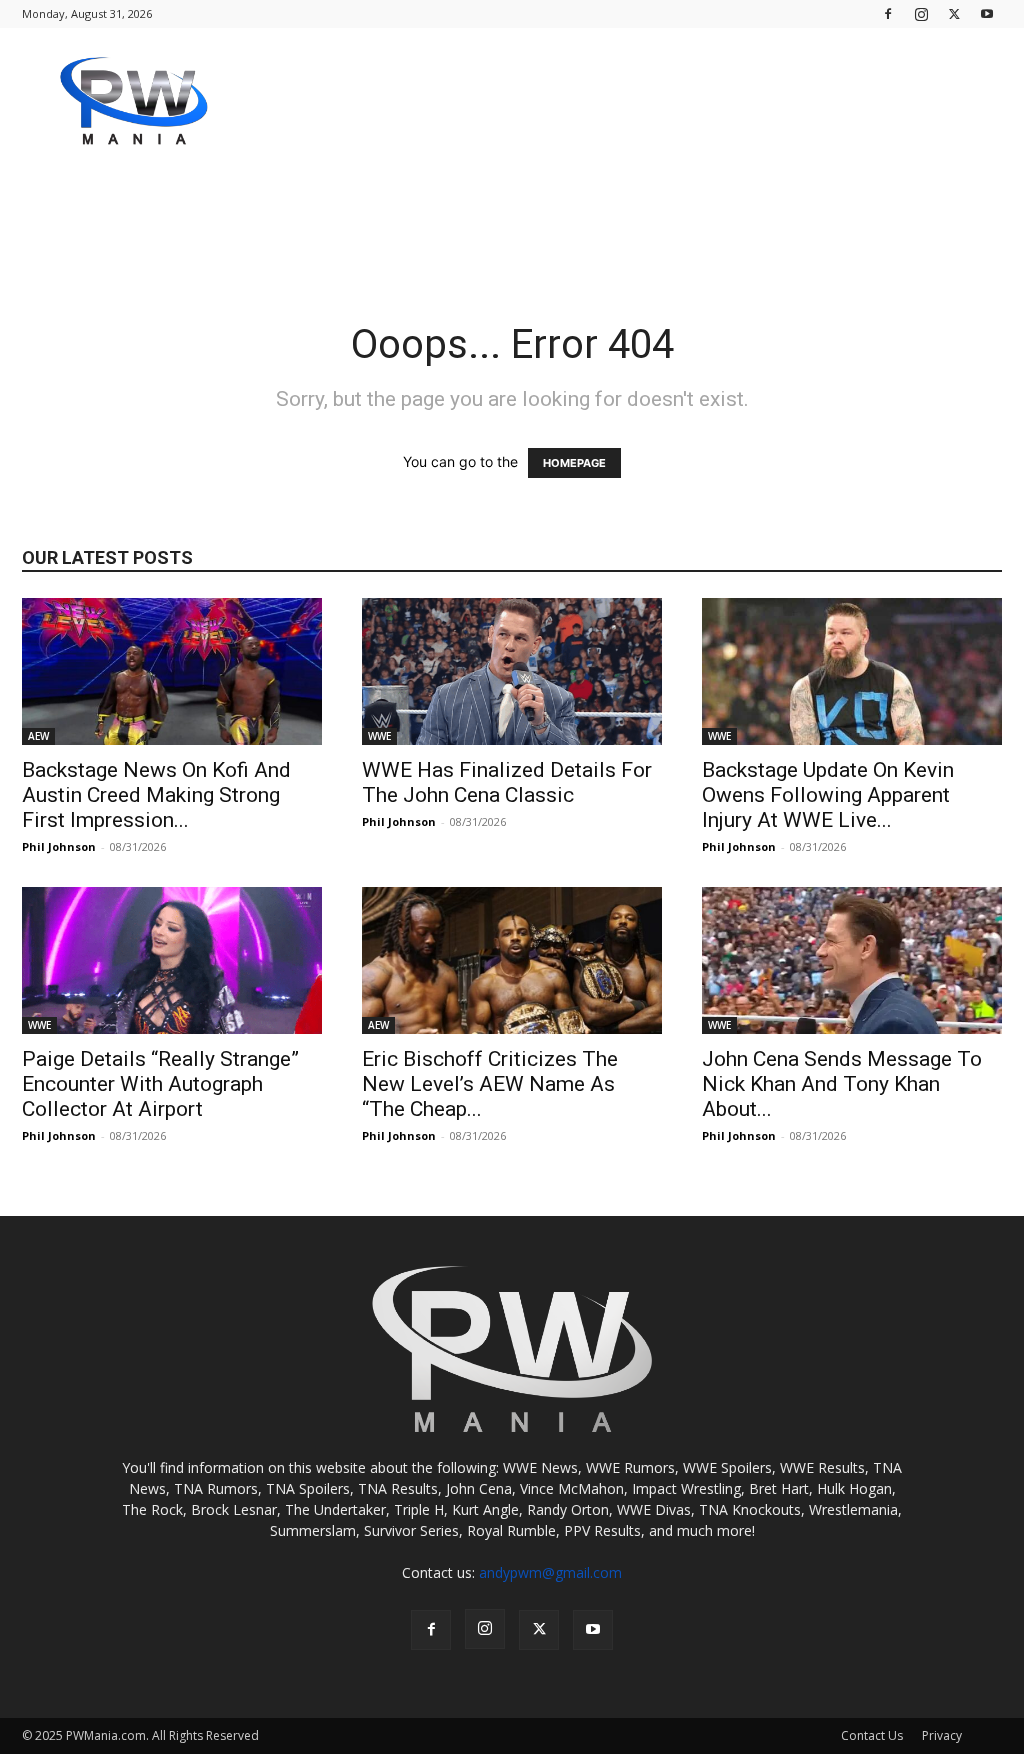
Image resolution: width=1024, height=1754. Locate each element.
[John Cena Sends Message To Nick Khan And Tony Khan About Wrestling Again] (852, 960)
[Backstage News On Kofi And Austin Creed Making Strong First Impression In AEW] (172, 671)
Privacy (942, 1735)
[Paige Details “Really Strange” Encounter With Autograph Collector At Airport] (172, 960)
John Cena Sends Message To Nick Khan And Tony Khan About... (842, 1084)
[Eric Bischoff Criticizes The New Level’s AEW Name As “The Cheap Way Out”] (512, 960)
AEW (38, 736)
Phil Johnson (59, 846)
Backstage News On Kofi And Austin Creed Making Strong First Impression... (156, 795)
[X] (954, 13)
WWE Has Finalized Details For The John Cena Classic (507, 782)
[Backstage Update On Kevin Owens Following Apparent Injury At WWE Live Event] (852, 671)
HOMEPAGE (574, 463)
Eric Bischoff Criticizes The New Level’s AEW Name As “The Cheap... (490, 1084)
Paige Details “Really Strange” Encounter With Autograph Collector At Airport (160, 1084)
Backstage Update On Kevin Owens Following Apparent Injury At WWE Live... (828, 795)
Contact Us (872, 1735)
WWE (379, 736)
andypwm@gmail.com (550, 1572)
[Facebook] (888, 13)
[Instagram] (921, 13)
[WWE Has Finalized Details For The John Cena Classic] (512, 671)
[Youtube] (987, 13)
